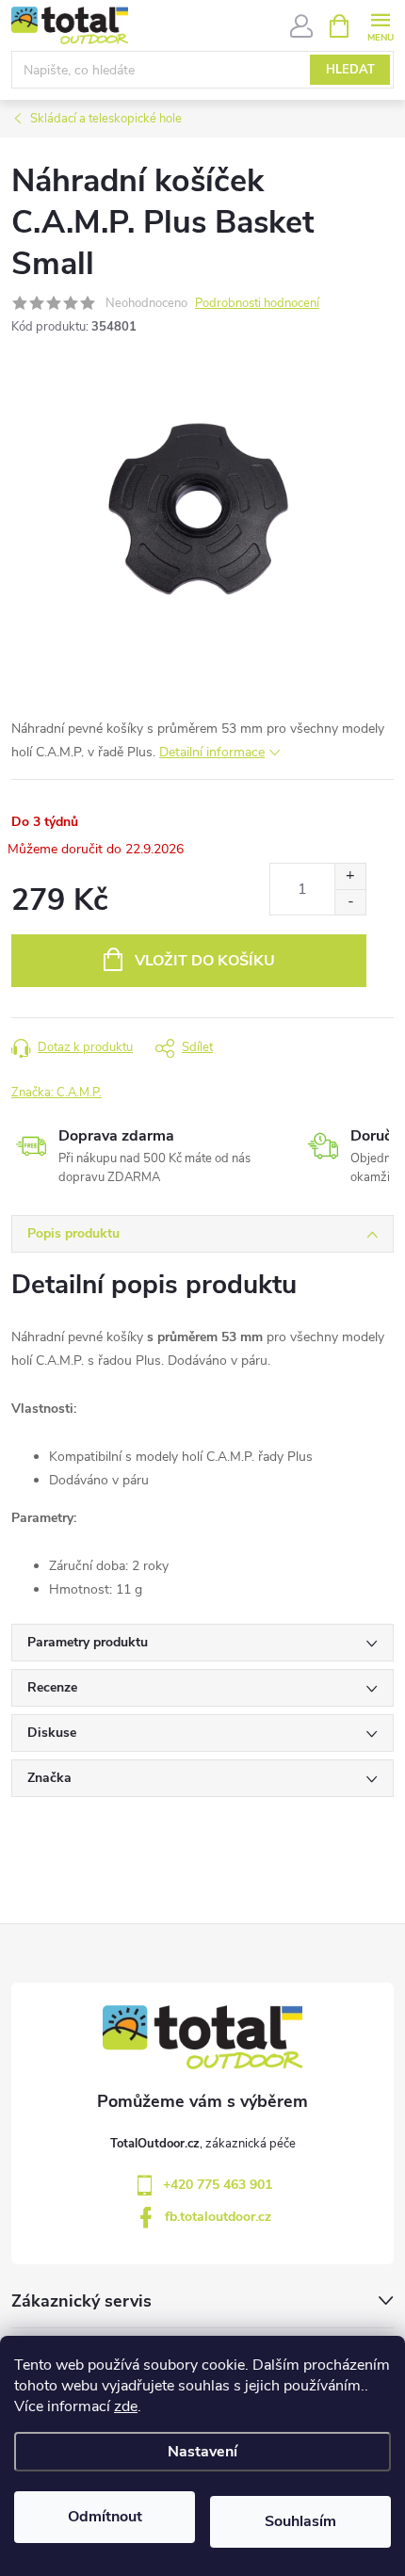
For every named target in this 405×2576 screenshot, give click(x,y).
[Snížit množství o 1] (350, 902)
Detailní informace (212, 752)
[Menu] (380, 25)
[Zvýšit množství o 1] (350, 876)
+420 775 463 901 (218, 2185)
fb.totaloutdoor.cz (218, 2217)
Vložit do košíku (205, 961)
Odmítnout (105, 2517)
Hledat (350, 70)
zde (126, 2406)
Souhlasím (300, 2521)
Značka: (57, 1093)
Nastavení (202, 2452)
